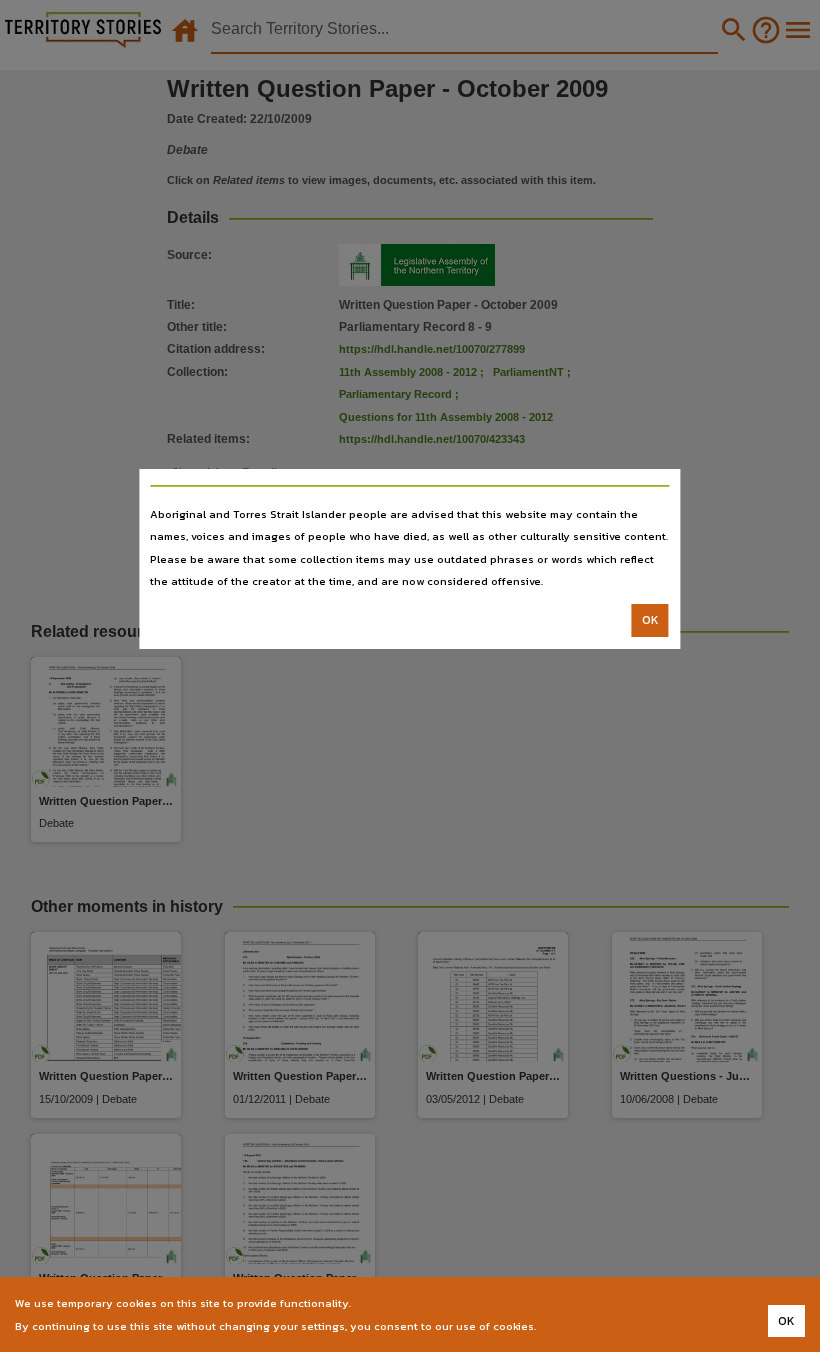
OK (650, 620)
